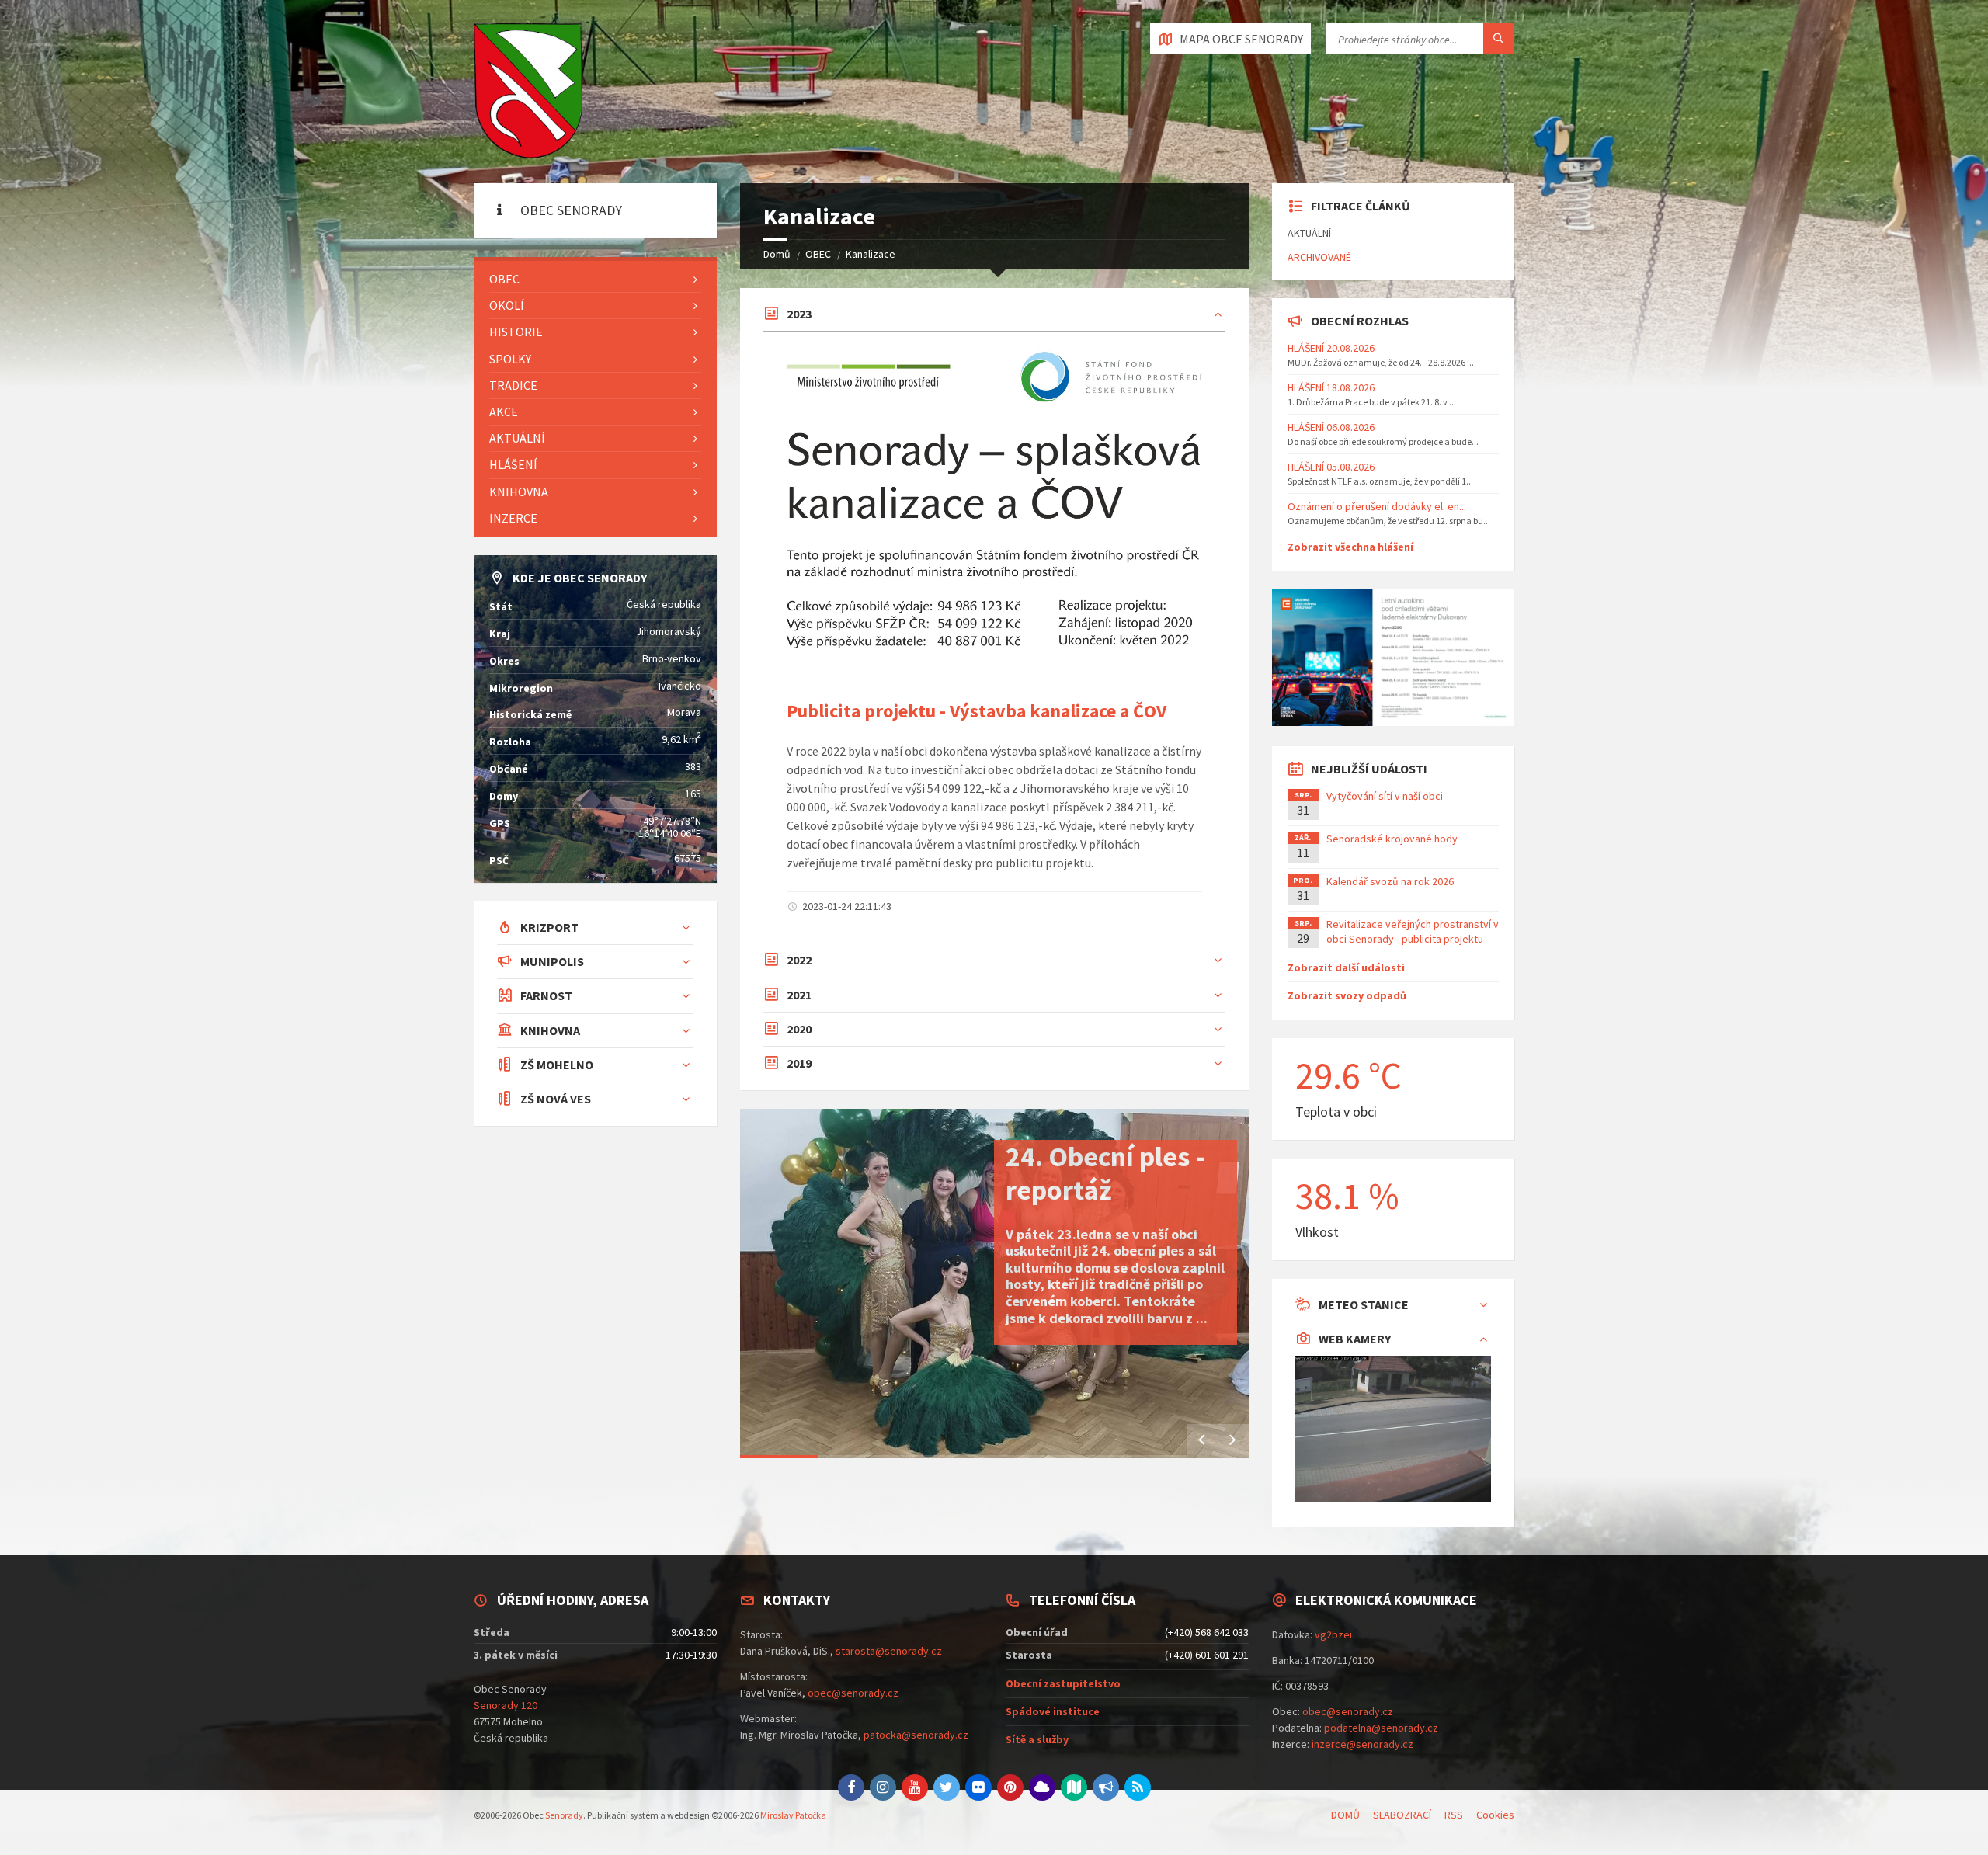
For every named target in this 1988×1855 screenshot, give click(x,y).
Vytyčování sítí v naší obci (1385, 796)
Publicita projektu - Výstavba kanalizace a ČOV (977, 711)
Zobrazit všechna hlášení (1350, 547)
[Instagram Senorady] (883, 1787)
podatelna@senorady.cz (1381, 1728)
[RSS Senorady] (1138, 1787)
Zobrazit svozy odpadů (1347, 995)
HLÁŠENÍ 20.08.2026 (1331, 348)
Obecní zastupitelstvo (1063, 1683)
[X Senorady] (947, 1787)
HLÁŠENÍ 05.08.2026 (1331, 467)
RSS (1454, 1815)
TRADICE (513, 385)
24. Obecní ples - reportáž (1105, 1173)
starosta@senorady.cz (889, 1651)
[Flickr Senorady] (978, 1787)
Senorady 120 (506, 1705)
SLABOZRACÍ (1402, 1815)
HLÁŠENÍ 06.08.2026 (1331, 427)
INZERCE (513, 518)
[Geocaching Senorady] (1074, 1787)
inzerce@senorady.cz (1362, 1744)
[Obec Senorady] (528, 92)
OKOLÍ (507, 305)
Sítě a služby (1037, 1739)
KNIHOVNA (519, 492)
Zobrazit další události (1346, 967)
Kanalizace (871, 254)
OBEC (818, 254)
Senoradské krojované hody (1392, 839)
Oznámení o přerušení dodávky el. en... (1377, 506)
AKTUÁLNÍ (517, 438)
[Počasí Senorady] (1042, 1787)
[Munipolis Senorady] (1106, 1787)
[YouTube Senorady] (915, 1787)
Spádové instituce (1053, 1711)
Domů (777, 254)
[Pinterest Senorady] (1010, 1787)
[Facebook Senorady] (851, 1787)
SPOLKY (510, 359)
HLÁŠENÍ (513, 464)
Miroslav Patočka (793, 1815)
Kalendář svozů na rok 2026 (1390, 881)
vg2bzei (1333, 1634)
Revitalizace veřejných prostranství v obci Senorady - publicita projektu (1413, 931)
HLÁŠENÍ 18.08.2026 (1331, 387)
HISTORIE (516, 332)
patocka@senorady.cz (916, 1735)
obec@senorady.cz (853, 1693)
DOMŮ (1345, 1815)
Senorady (564, 1815)
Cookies (1495, 1815)
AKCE (504, 412)
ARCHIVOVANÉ (1319, 257)
